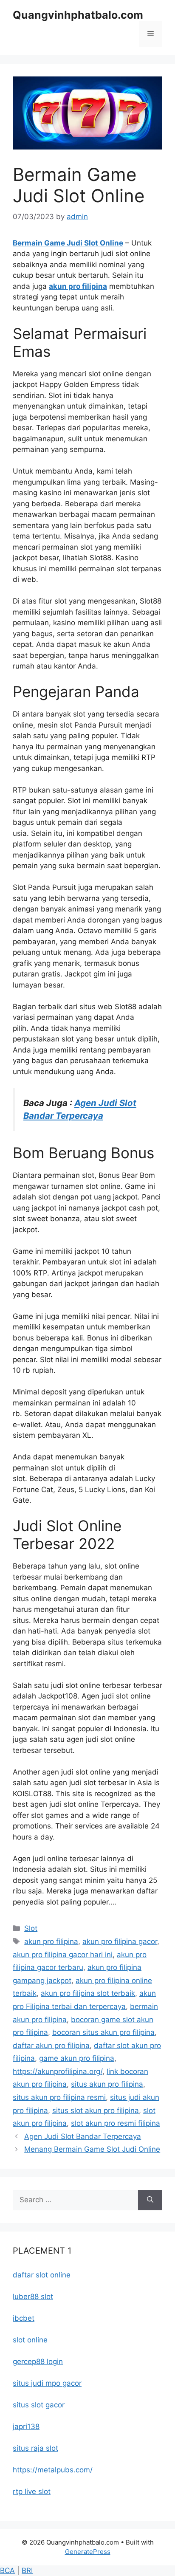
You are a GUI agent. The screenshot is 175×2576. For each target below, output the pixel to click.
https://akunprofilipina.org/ (58, 2071)
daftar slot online (42, 2275)
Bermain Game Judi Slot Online (68, 243)
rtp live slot (32, 2491)
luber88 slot (33, 2297)
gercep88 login (38, 2362)
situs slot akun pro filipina (96, 2110)
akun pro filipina (78, 286)
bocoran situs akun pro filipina (103, 2032)
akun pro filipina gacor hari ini (63, 1955)
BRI (27, 2570)
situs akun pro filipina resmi (59, 2097)
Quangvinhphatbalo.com (78, 15)
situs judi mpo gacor (47, 2383)
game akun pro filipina (77, 2058)
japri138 (26, 2426)
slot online (30, 2340)
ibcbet (24, 2318)
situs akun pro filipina (107, 2084)
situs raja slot (35, 2448)
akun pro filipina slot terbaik (88, 1993)
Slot (31, 1928)
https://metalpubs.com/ (53, 2470)
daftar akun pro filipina (51, 2046)
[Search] (150, 2200)
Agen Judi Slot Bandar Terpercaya (83, 2136)
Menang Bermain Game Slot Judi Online (92, 2149)
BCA (7, 2570)
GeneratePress (88, 2552)
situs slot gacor (39, 2405)
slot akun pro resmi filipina (116, 2123)
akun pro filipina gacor (120, 1941)
